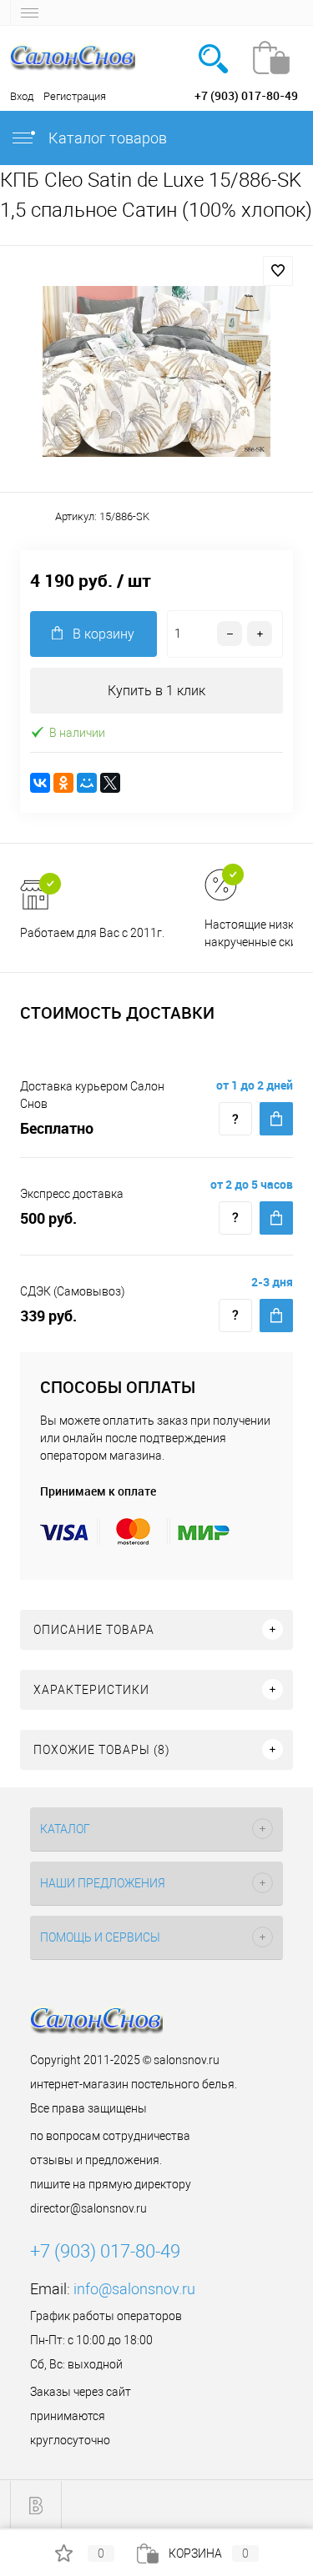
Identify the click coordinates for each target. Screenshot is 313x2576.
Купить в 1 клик (156, 691)
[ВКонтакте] (40, 783)
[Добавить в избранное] (278, 271)
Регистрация (75, 96)
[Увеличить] (156, 371)
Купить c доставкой (276, 1119)
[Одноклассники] (63, 783)
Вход (22, 96)
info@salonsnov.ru (134, 2289)
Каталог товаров (106, 138)
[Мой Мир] (87, 783)
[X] (110, 783)
